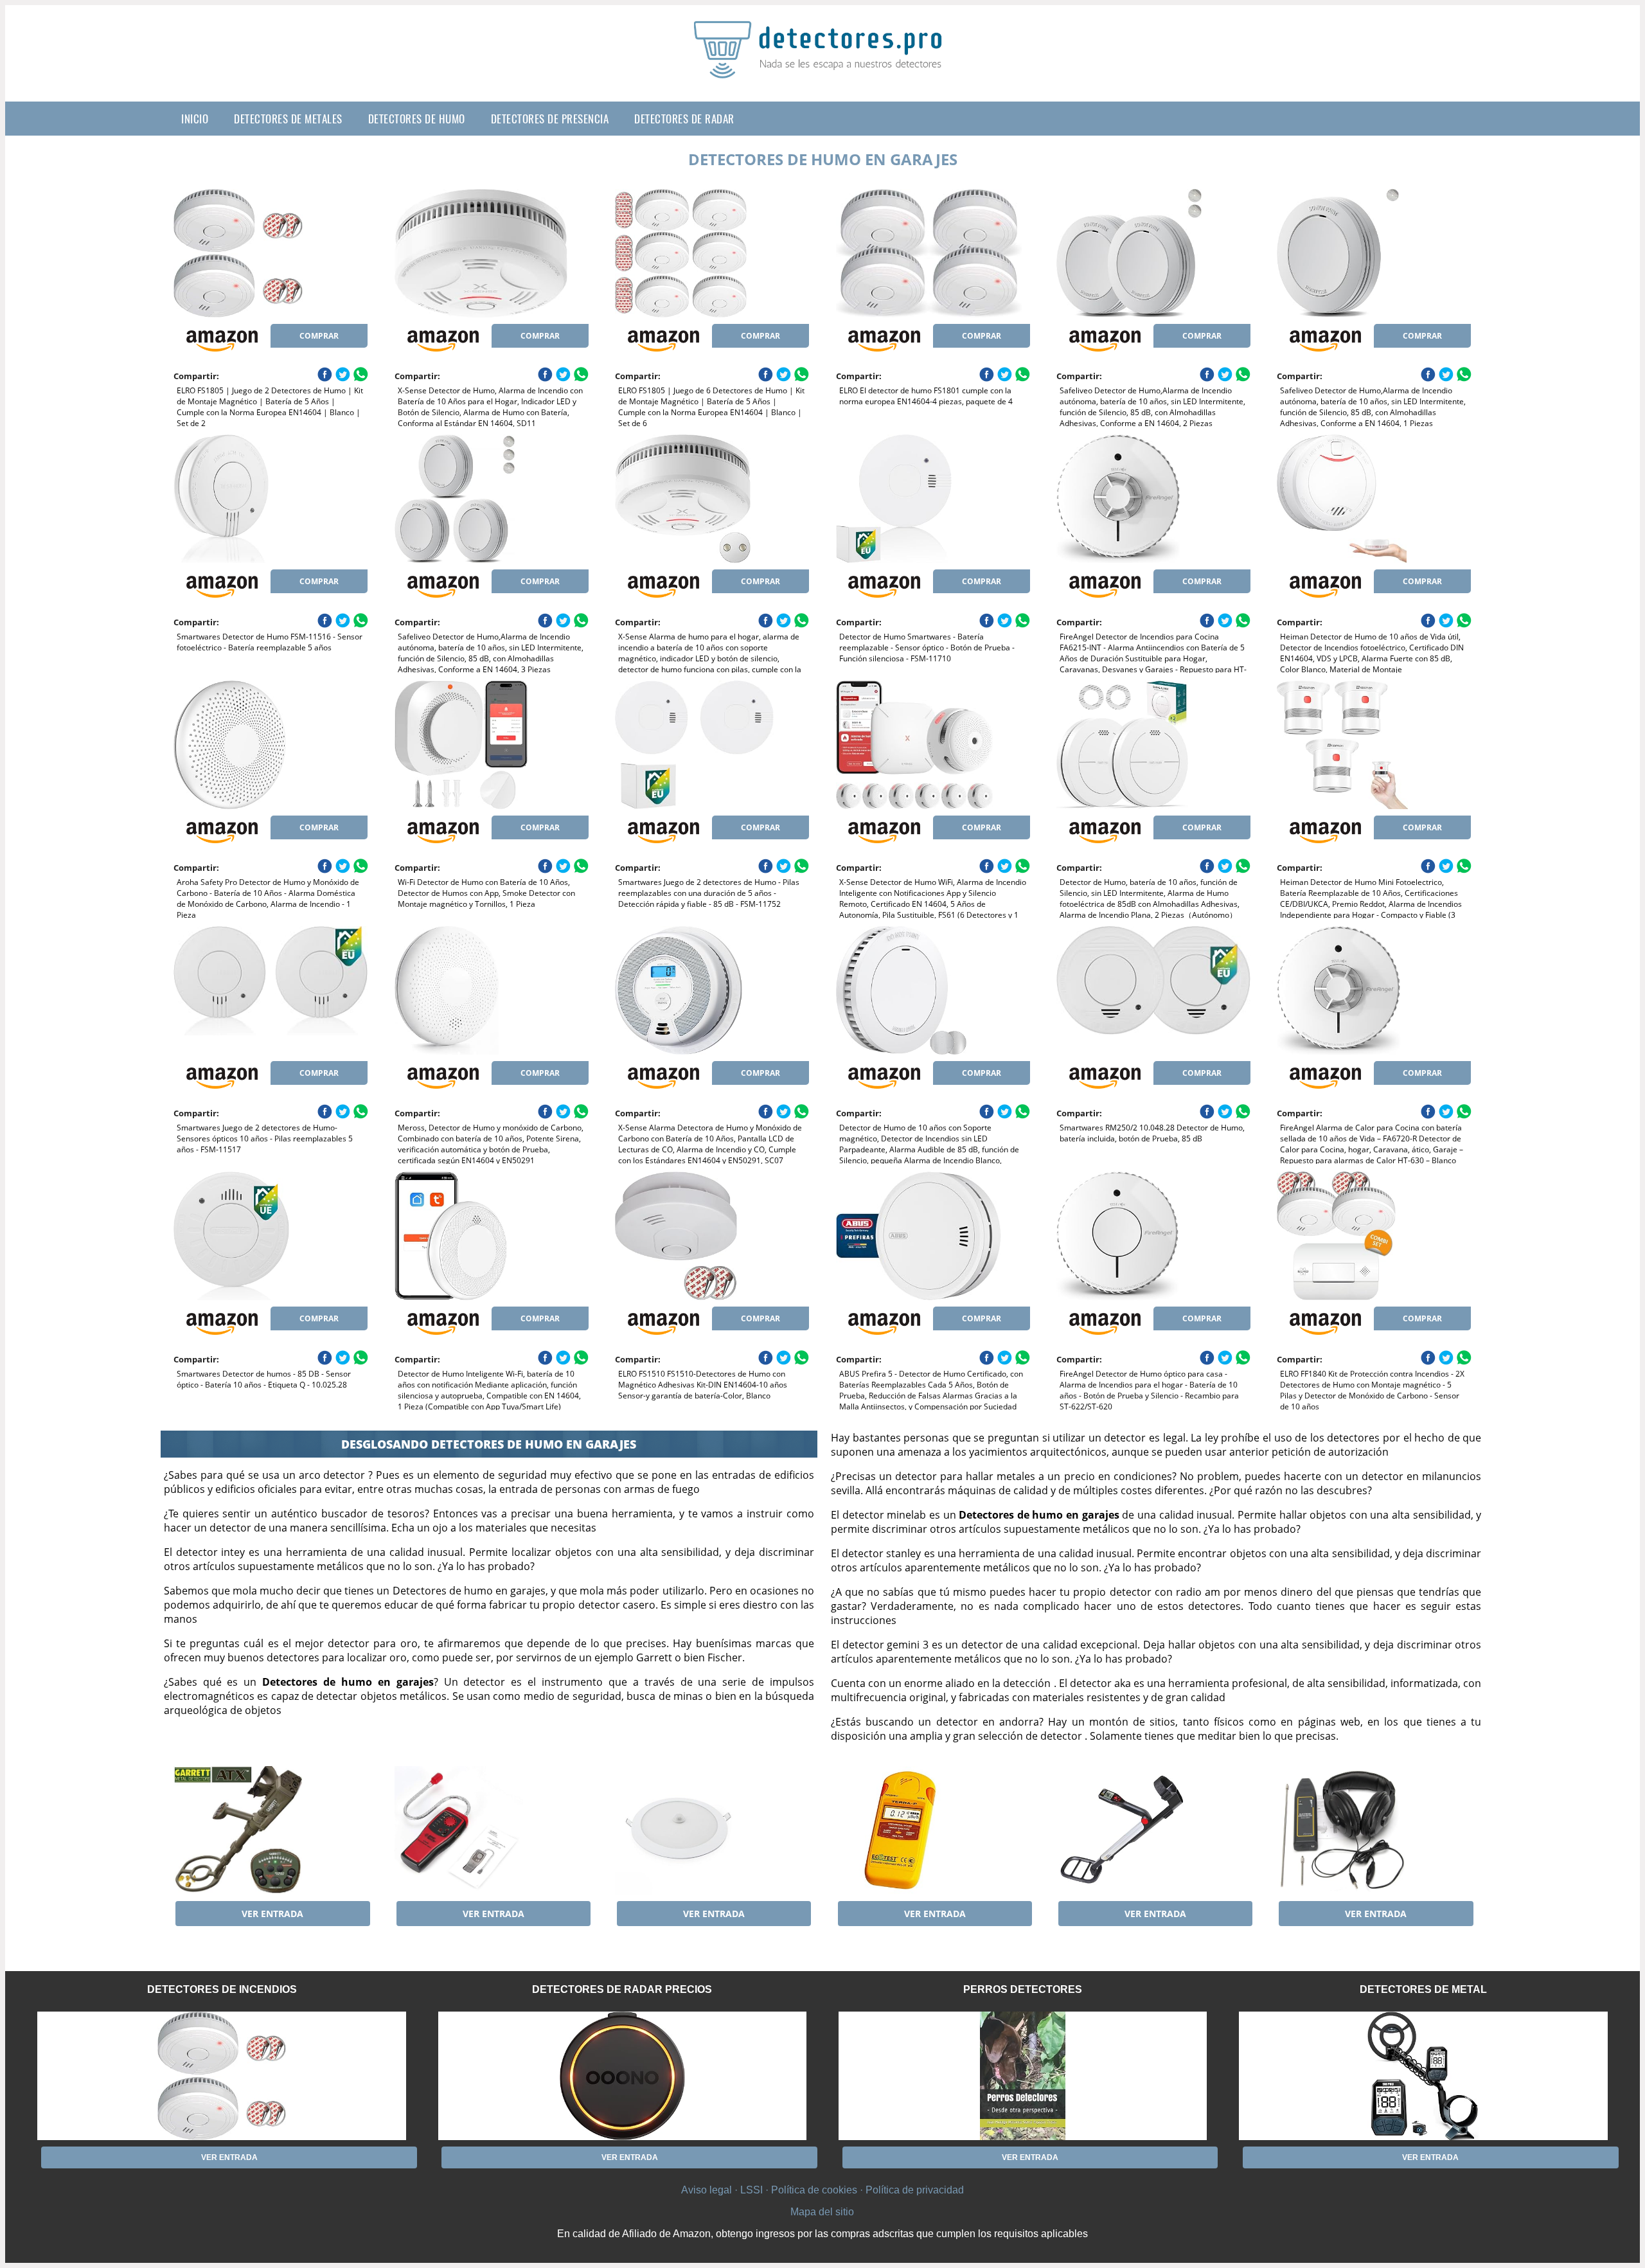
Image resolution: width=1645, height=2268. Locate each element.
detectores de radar (684, 119)
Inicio (195, 119)
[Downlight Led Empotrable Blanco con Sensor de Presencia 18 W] (712, 1830)
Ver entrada (272, 1914)
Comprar (319, 336)
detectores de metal (1423, 1989)
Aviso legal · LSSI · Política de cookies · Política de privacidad (822, 2190)
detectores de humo (417, 119)
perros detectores (1023, 1989)
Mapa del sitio (822, 2212)
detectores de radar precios (622, 1989)
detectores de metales (288, 119)
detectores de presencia (550, 119)
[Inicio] (822, 68)
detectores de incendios (222, 1989)
